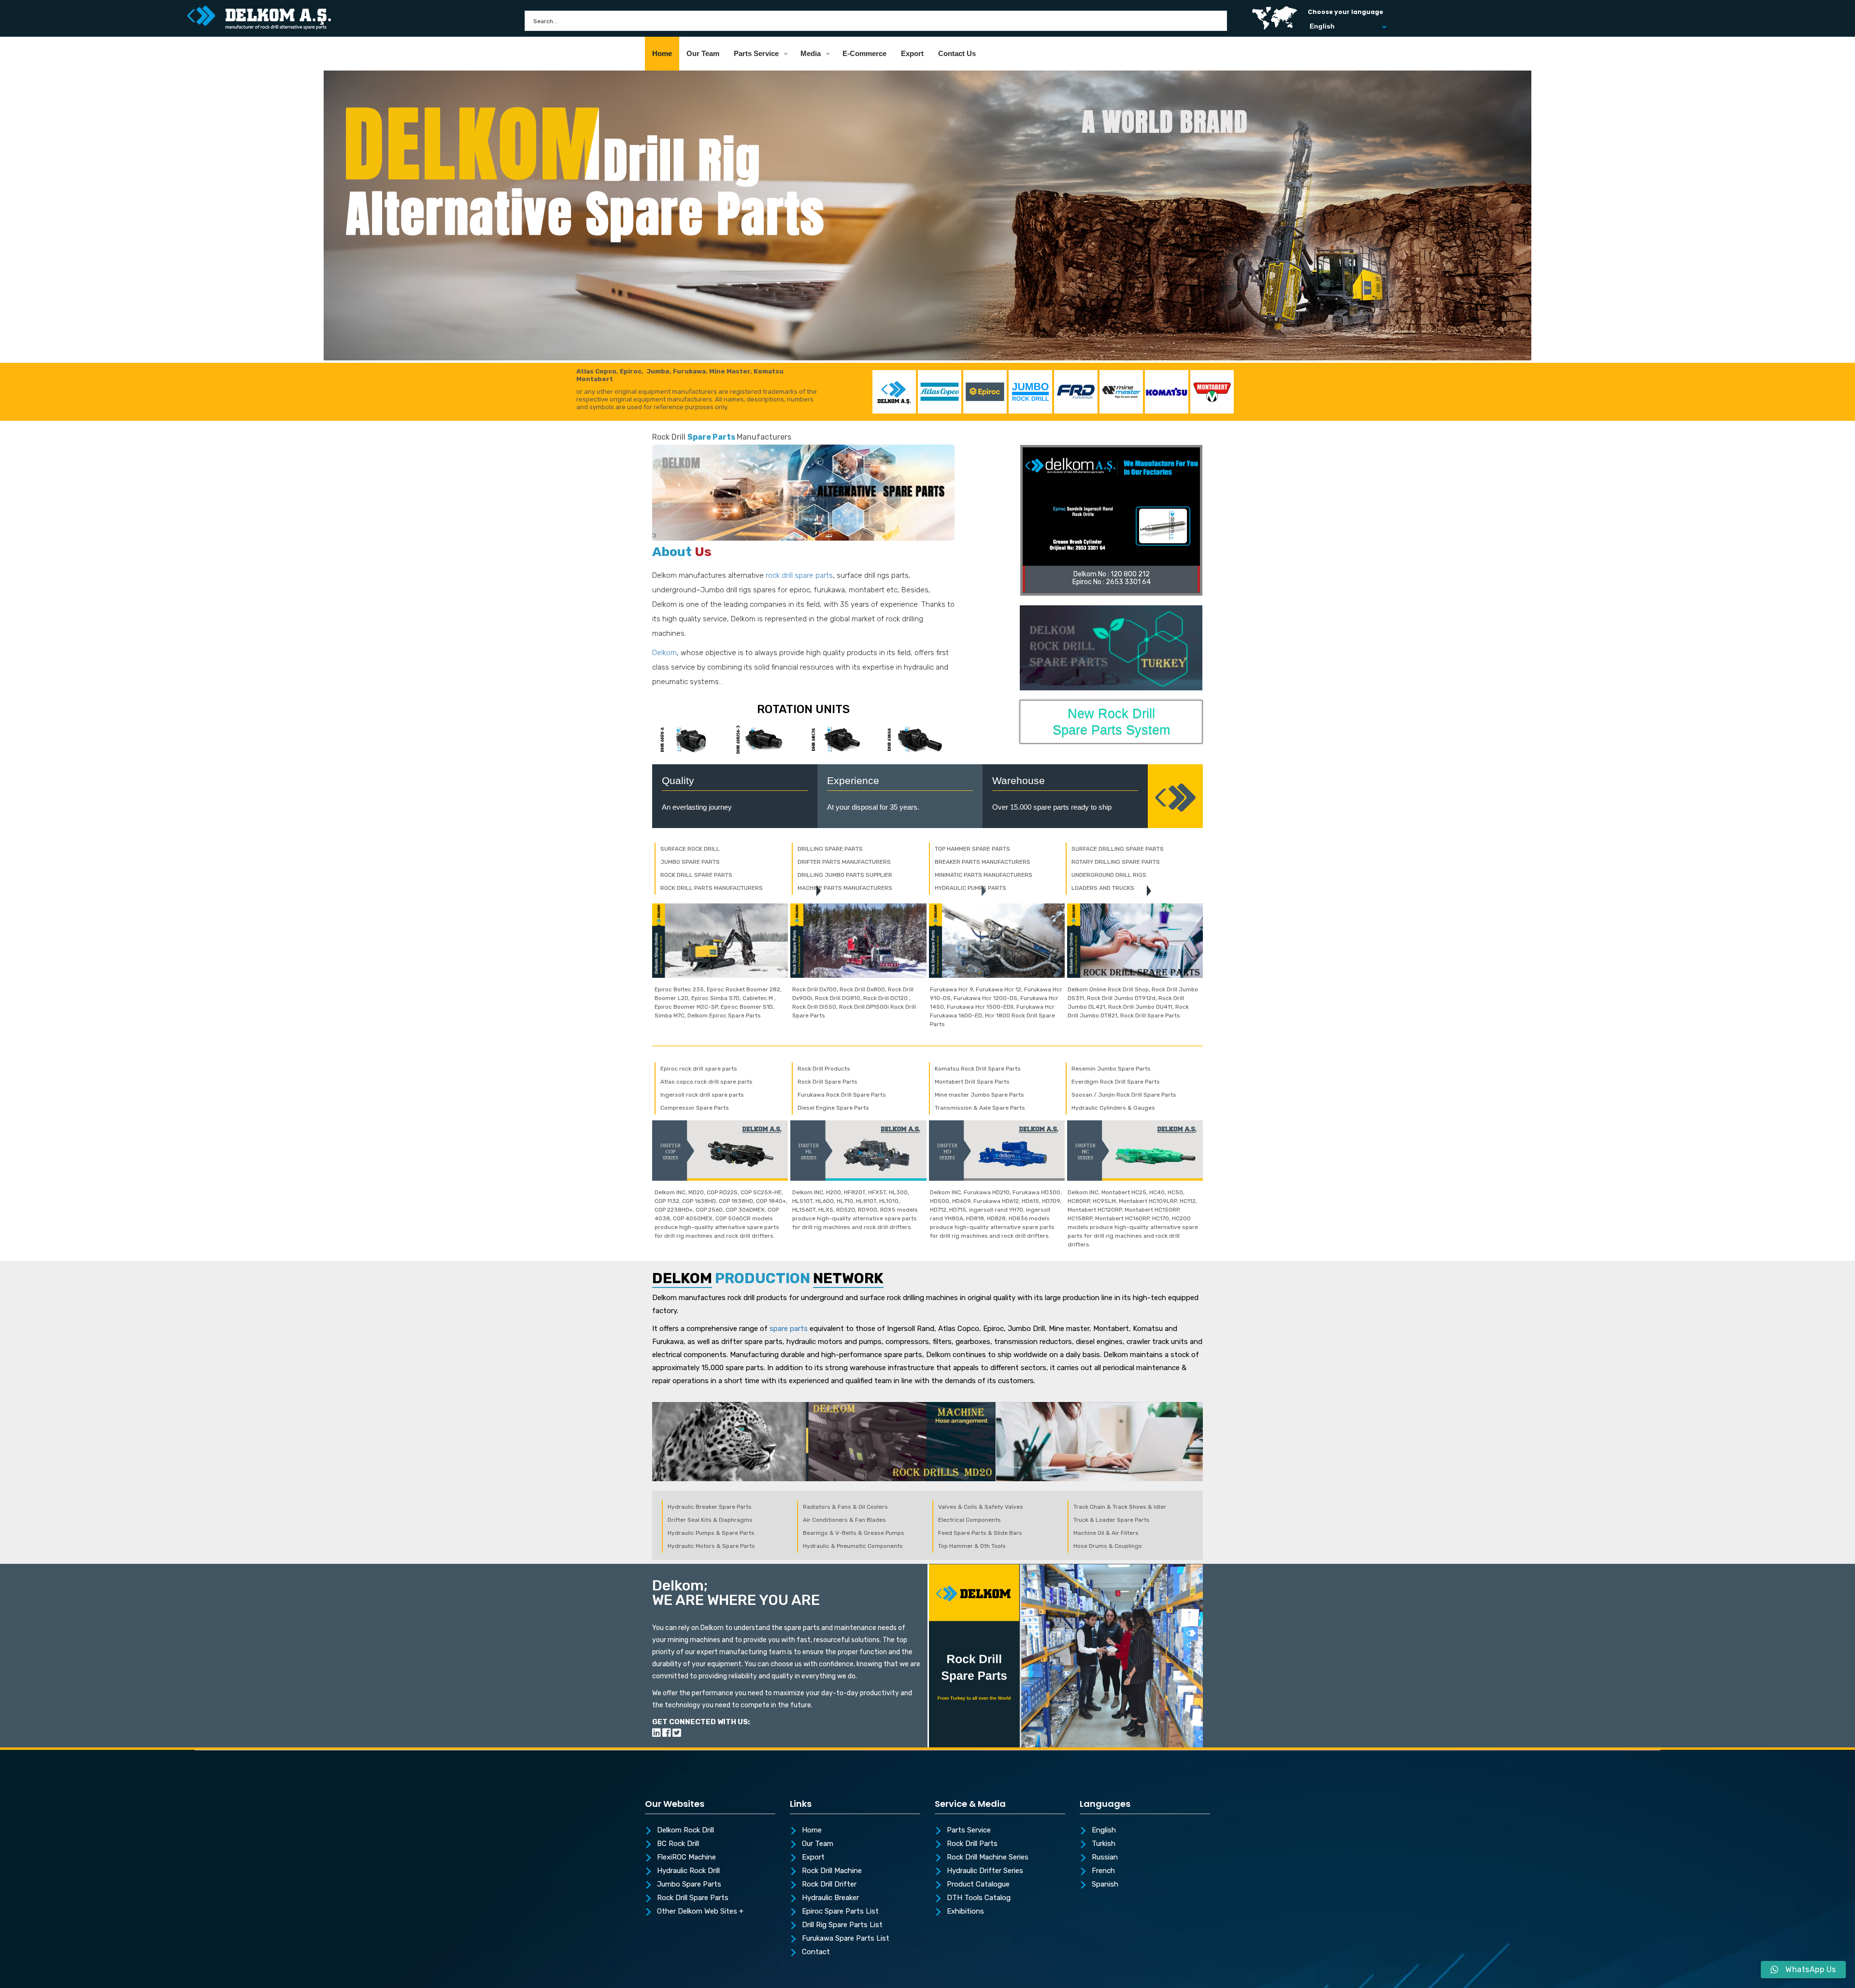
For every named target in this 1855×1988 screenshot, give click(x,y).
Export (813, 1858)
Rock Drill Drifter (829, 1885)
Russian (1105, 1858)
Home (812, 1831)
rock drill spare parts (799, 575)
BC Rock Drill (678, 1844)
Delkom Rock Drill (685, 1831)
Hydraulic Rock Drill (688, 1871)
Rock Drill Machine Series (988, 1858)
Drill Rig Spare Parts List (842, 1925)
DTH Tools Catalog (979, 1898)
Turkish (1104, 1844)
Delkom (664, 653)
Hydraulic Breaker (830, 1898)
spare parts (789, 1329)
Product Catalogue (978, 1885)
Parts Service (969, 1831)
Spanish (1105, 1885)
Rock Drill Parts (972, 1844)
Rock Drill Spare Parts (693, 1898)
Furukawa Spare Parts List (846, 1939)
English (1104, 1831)
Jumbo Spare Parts (689, 1885)
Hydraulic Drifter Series (985, 1871)
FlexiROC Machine (686, 1858)
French (1103, 1871)
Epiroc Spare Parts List (840, 1912)
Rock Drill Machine (832, 1871)
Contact (816, 1952)
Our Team (818, 1844)
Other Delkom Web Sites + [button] (700, 1912)
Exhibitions (965, 1912)
